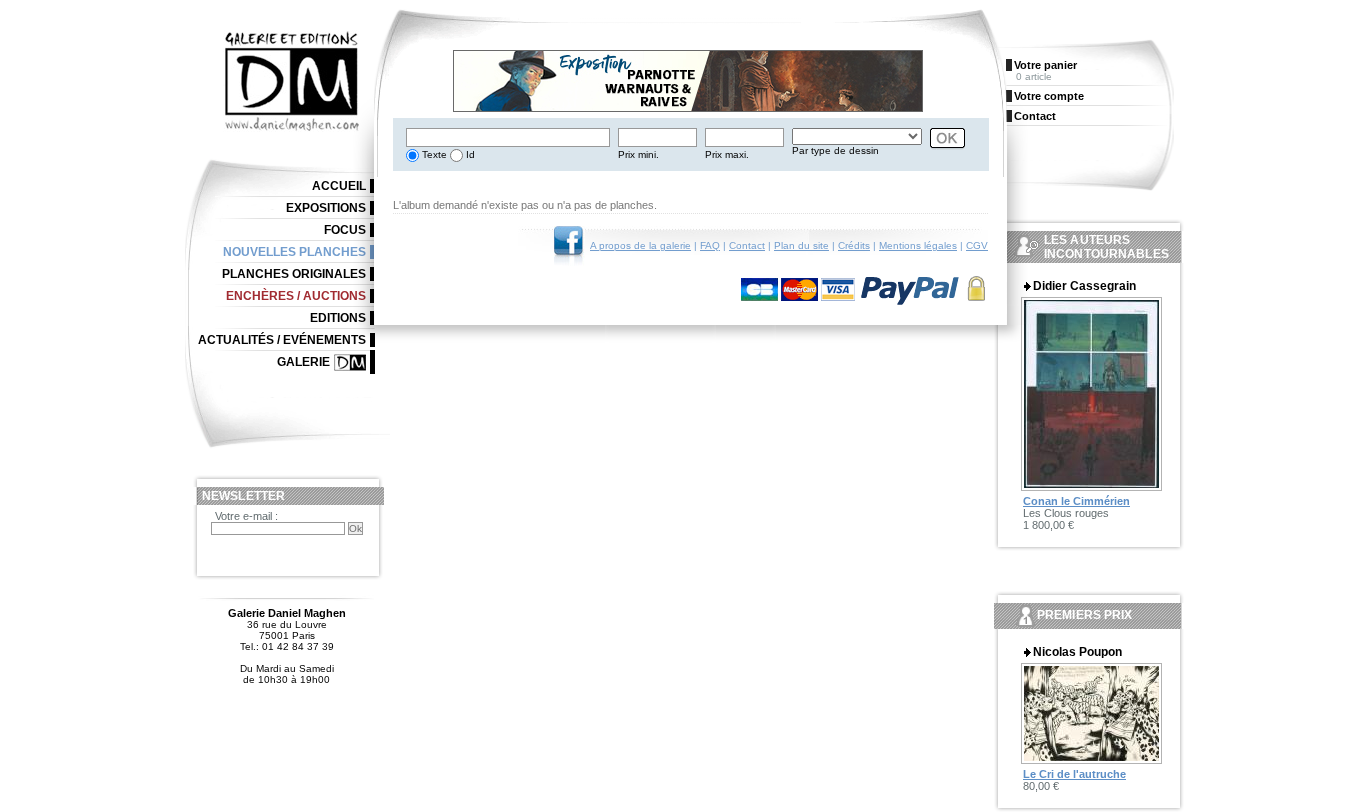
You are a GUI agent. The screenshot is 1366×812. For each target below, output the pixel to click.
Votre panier (1045, 65)
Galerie (303, 362)
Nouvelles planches (294, 252)
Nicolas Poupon (1077, 652)
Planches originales (294, 274)
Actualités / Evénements (282, 340)
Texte (433, 154)
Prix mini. (638, 154)
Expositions (326, 208)
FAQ (710, 245)
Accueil (339, 186)
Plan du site (801, 245)
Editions (338, 318)
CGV (977, 245)
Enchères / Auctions (296, 296)
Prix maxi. (727, 154)
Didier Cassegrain (1084, 286)
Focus (345, 230)
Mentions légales (918, 245)
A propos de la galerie (640, 245)
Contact (747, 245)
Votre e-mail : (246, 516)
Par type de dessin (835, 150)
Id (469, 154)
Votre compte (1049, 96)
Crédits (854, 245)
